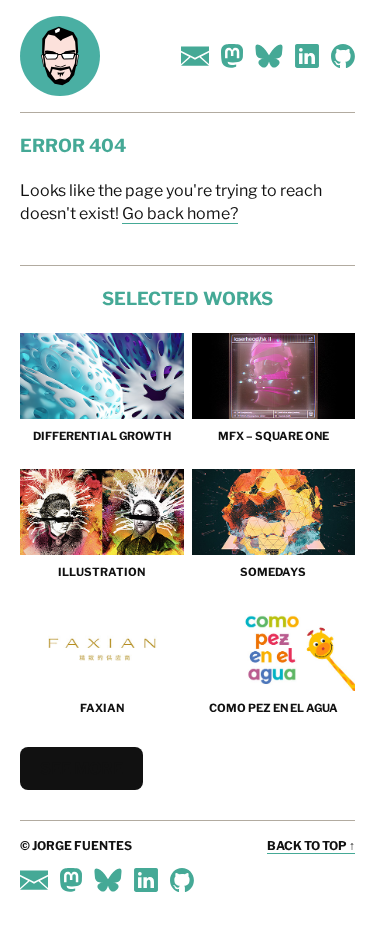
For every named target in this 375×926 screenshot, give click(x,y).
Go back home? (180, 213)
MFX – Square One (273, 436)
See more (81, 768)
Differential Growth (102, 436)
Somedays (273, 572)
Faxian (102, 708)
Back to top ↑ (311, 845)
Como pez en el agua (273, 708)
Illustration (101, 572)
